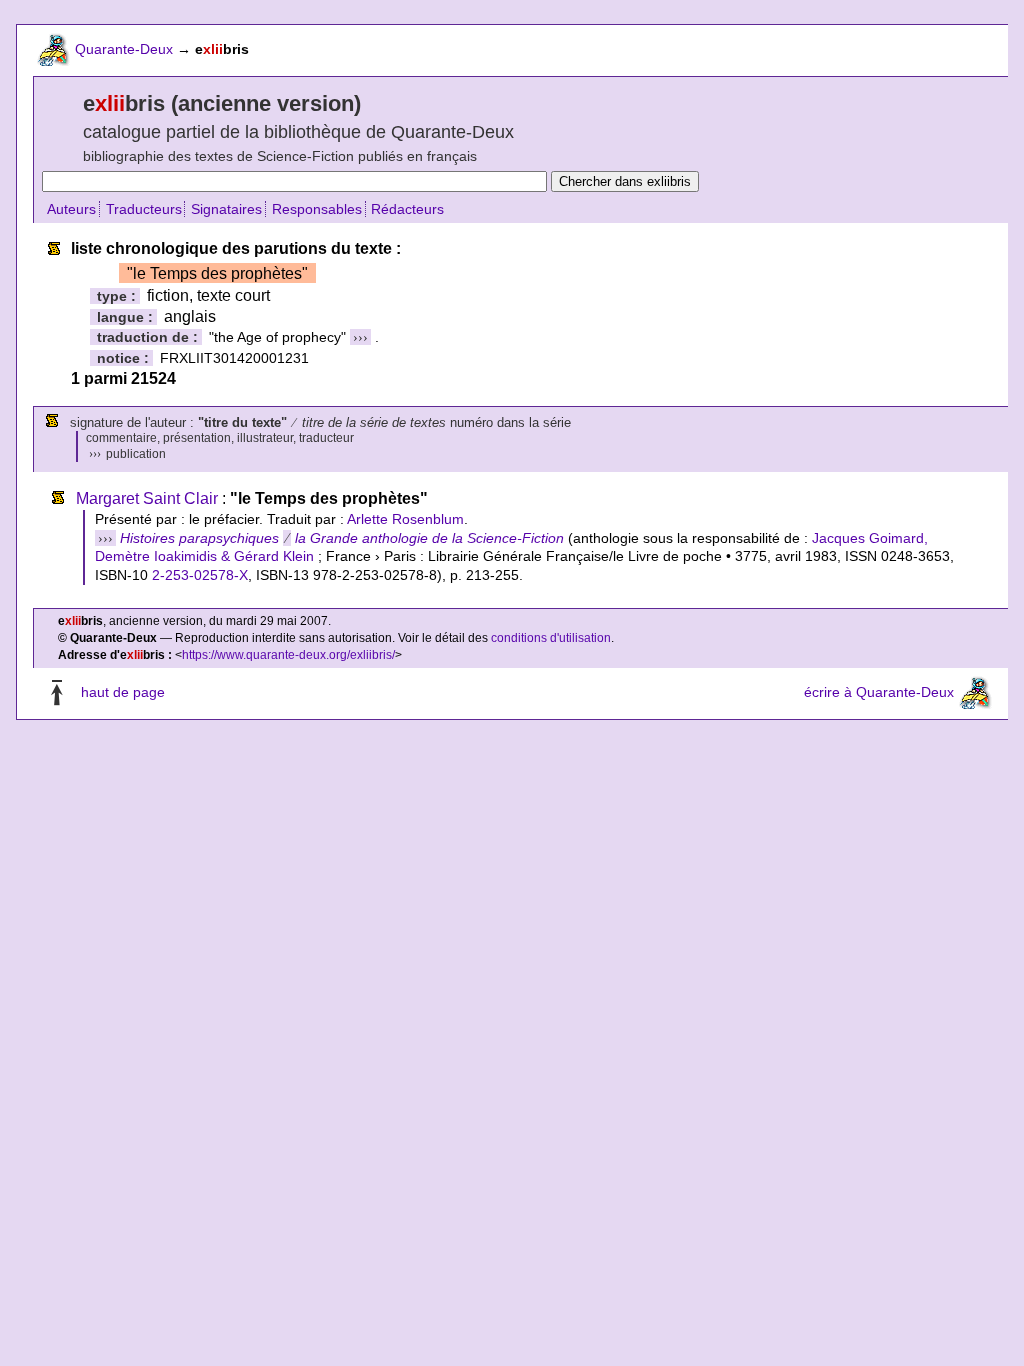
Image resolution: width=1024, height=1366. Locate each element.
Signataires (226, 209)
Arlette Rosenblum (405, 519)
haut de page (123, 693)
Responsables (317, 209)
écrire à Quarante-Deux (879, 693)
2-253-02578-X (200, 575)
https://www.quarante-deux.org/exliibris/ (288, 655)
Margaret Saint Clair (147, 498)
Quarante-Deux (124, 49)
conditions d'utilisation (551, 638)
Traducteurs (144, 209)
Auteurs (71, 209)
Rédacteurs (407, 209)
